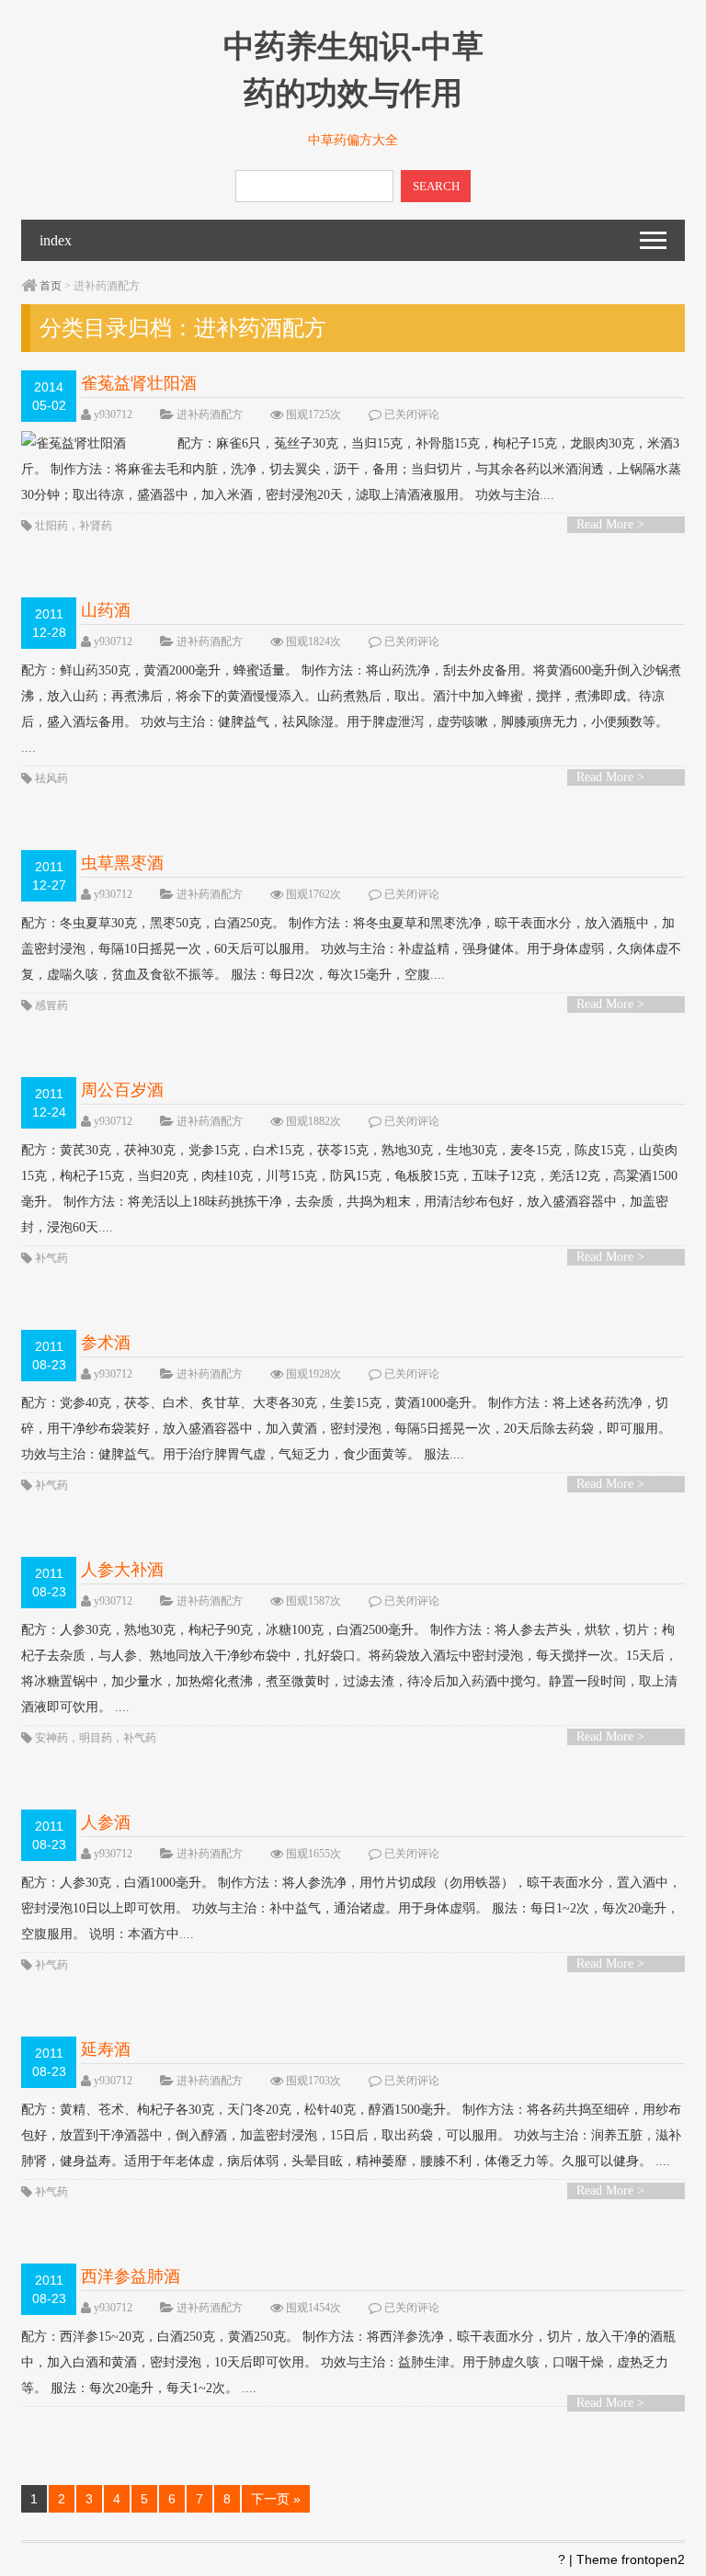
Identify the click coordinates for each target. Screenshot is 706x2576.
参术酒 (106, 1343)
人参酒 (106, 1822)
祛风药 (51, 778)
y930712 (113, 414)
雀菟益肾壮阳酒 (139, 383)
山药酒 (106, 610)
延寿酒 (106, 2049)
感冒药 (51, 1005)
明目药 (96, 1738)
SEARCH (436, 186)
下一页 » (276, 2499)
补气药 (51, 1258)
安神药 (51, 1738)
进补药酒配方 (210, 414)
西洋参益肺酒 (131, 2276)
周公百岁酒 (122, 1090)
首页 (51, 286)
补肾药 (96, 526)
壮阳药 (51, 526)
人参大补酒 (122, 1570)
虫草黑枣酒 (122, 863)
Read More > (610, 524)
